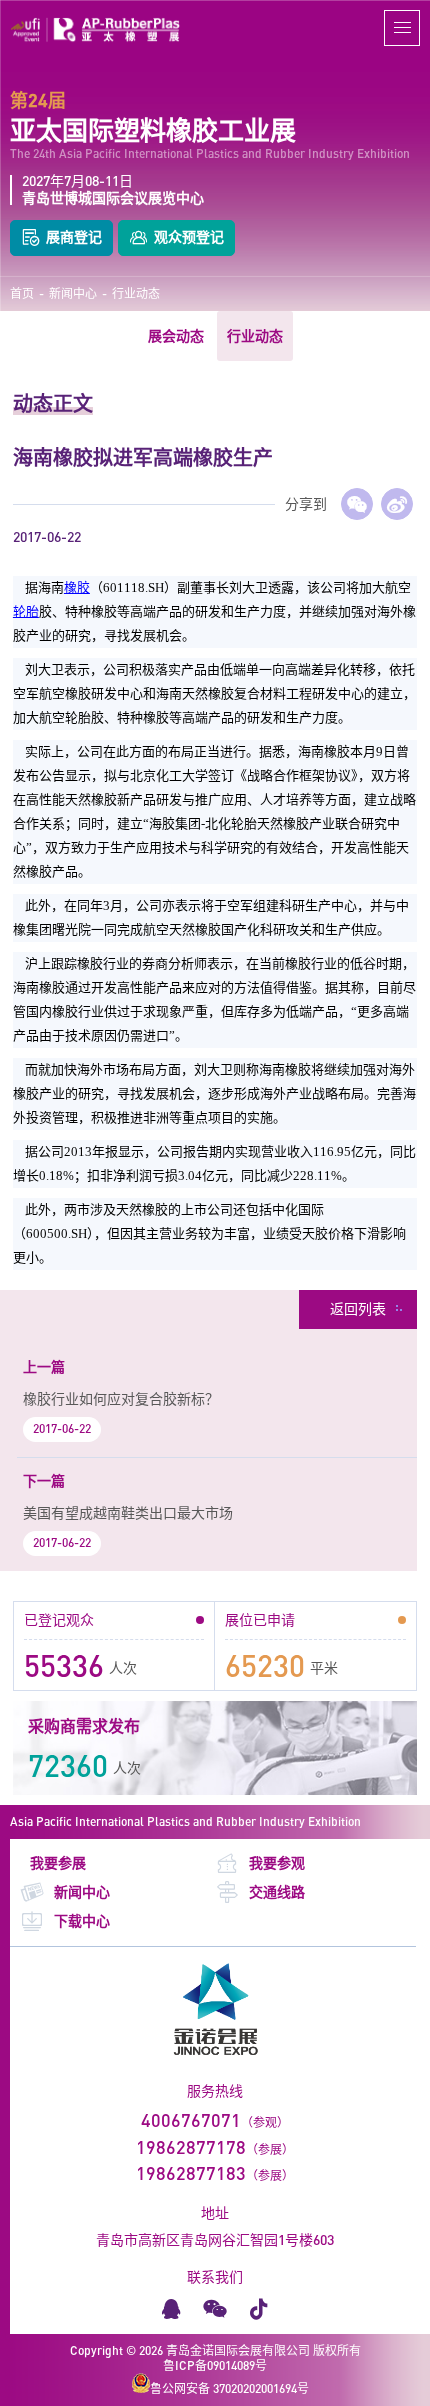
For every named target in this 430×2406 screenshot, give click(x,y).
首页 (22, 294)
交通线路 (277, 1891)
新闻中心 (73, 294)
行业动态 (136, 294)
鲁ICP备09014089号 (215, 2366)
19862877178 (191, 2147)
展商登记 (74, 236)
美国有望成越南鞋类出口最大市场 (128, 1512)
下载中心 (82, 1920)
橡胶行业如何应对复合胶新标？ (121, 1398)
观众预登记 (189, 236)
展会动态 (176, 335)
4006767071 (191, 2120)
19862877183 (191, 2173)
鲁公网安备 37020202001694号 (229, 2388)
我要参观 (277, 1862)
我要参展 (58, 1863)
